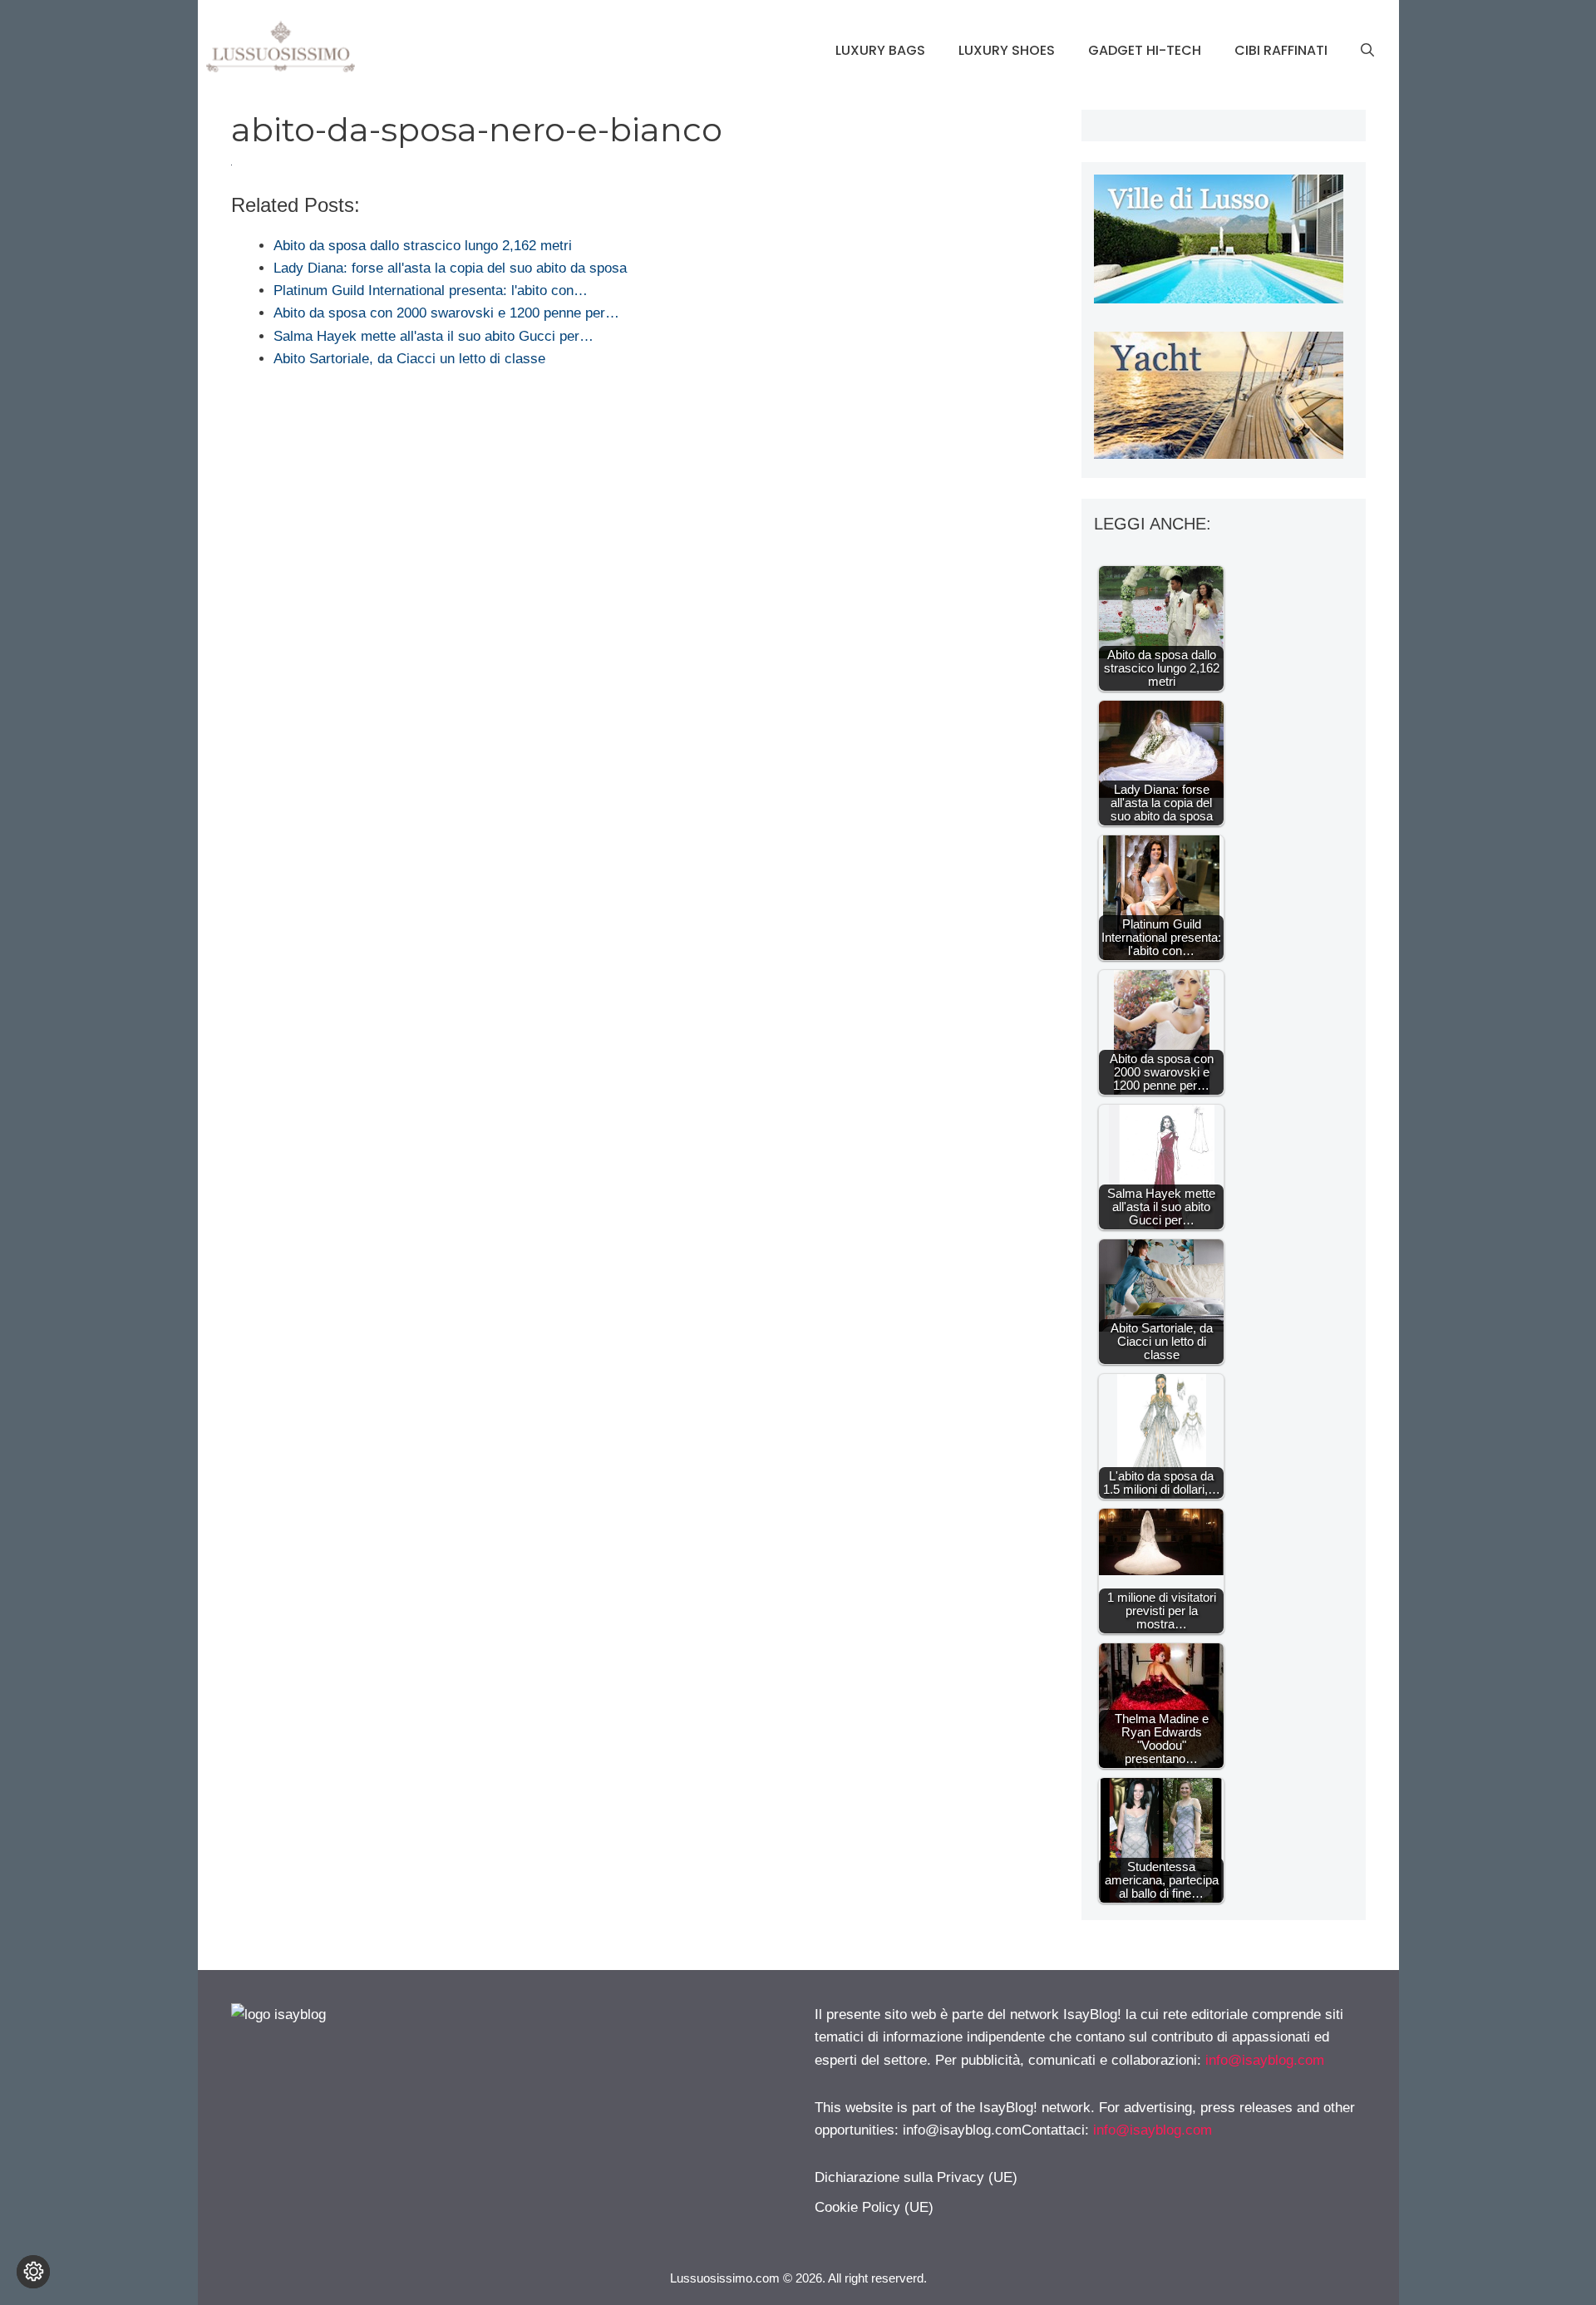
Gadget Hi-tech (1145, 50)
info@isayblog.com (1265, 2060)
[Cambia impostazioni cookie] (33, 2272)
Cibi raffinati (1281, 50)
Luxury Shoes (1007, 50)
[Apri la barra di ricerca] (1367, 51)
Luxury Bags (880, 50)
